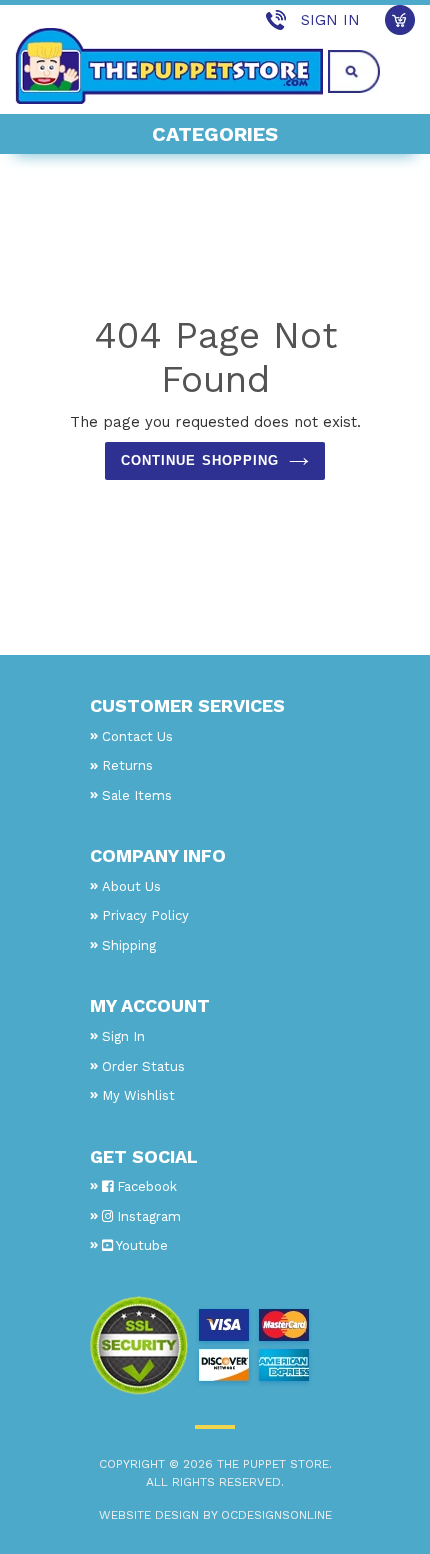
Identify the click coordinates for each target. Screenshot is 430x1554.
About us (131, 886)
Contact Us (137, 736)
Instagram (147, 1216)
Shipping (129, 945)
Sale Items (137, 795)
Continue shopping (200, 460)
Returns (127, 765)
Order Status (143, 1066)
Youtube (140, 1245)
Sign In (330, 20)
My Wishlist (138, 1095)
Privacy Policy (145, 915)
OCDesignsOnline (276, 1515)
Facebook (145, 1186)
